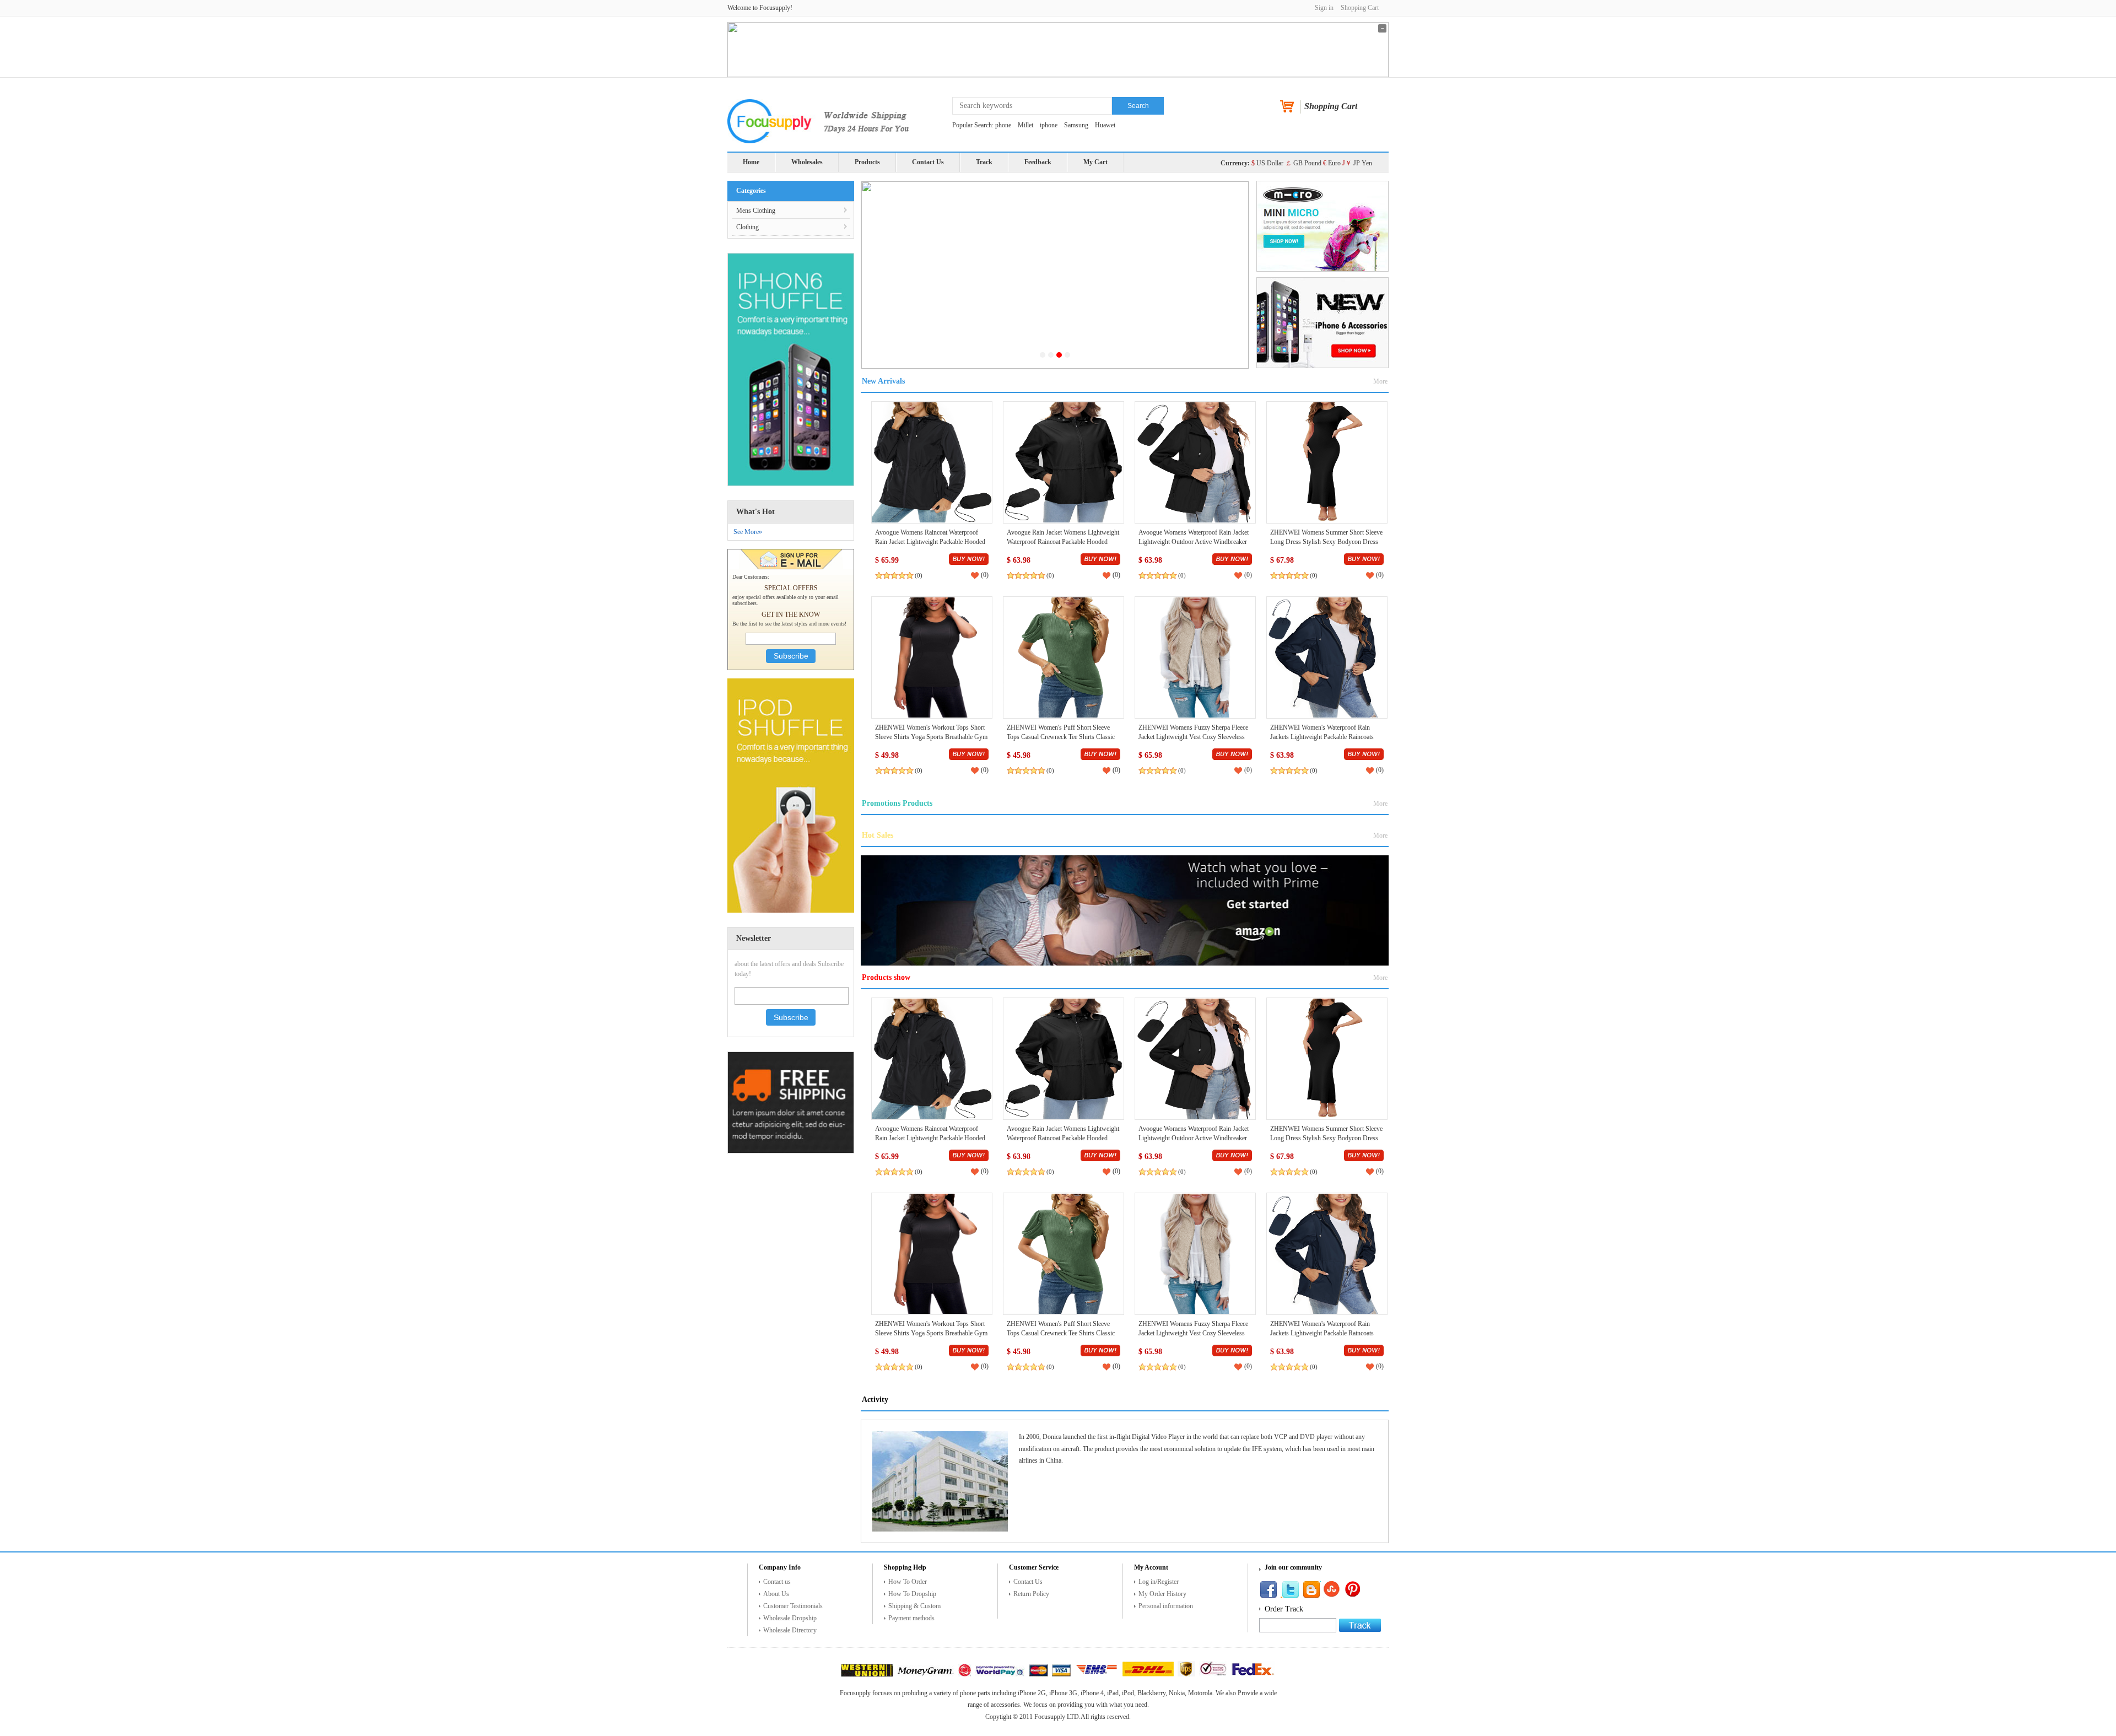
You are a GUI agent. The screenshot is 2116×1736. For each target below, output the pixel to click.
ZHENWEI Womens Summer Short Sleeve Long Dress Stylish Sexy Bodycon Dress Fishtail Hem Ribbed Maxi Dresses (1326, 542)
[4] (1000, 1674)
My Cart (1095, 162)
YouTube (1333, 1589)
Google (1354, 1589)
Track (984, 162)
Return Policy (1031, 1594)
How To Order (908, 1582)
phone (1003, 125)
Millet (1025, 125)
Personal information (1166, 1606)
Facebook (1268, 1589)
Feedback (1038, 162)
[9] (1186, 1674)
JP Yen (1357, 163)
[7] (1097, 1674)
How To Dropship (912, 1594)
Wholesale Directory (790, 1630)
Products (867, 162)
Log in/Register (1159, 1582)
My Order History (1162, 1594)
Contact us (777, 1582)
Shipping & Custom (914, 1606)
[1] (867, 1674)
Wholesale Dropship (790, 1618)
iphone (1049, 125)
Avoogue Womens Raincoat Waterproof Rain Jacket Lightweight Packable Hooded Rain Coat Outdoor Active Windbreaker (930, 542)
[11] (1253, 1674)
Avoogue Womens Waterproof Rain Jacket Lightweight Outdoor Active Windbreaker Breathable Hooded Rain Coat (1194, 542)
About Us (776, 1594)
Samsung (1076, 125)
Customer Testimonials (793, 1606)
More (1380, 381)
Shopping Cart (1360, 8)
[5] (1038, 1674)
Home (751, 162)
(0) (919, 575)
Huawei (1105, 125)
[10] (1213, 1674)
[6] (1061, 1674)
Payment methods (911, 1618)
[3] (965, 1674)
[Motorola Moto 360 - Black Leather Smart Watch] (932, 462)
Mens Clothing (756, 211)
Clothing (747, 227)
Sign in (1324, 8)
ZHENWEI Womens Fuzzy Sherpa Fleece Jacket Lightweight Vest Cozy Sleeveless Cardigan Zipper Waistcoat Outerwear (1193, 737)
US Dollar (1267, 163)
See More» (748, 532)
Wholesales (807, 162)
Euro (1332, 163)
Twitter (1290, 1589)
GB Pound (1303, 163)
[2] (926, 1674)
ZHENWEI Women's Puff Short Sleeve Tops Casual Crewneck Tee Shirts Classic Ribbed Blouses (1061, 737)
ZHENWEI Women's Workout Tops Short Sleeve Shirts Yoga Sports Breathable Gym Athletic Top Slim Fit (931, 737)
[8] (1148, 1674)
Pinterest (1311, 1589)
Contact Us (928, 162)
